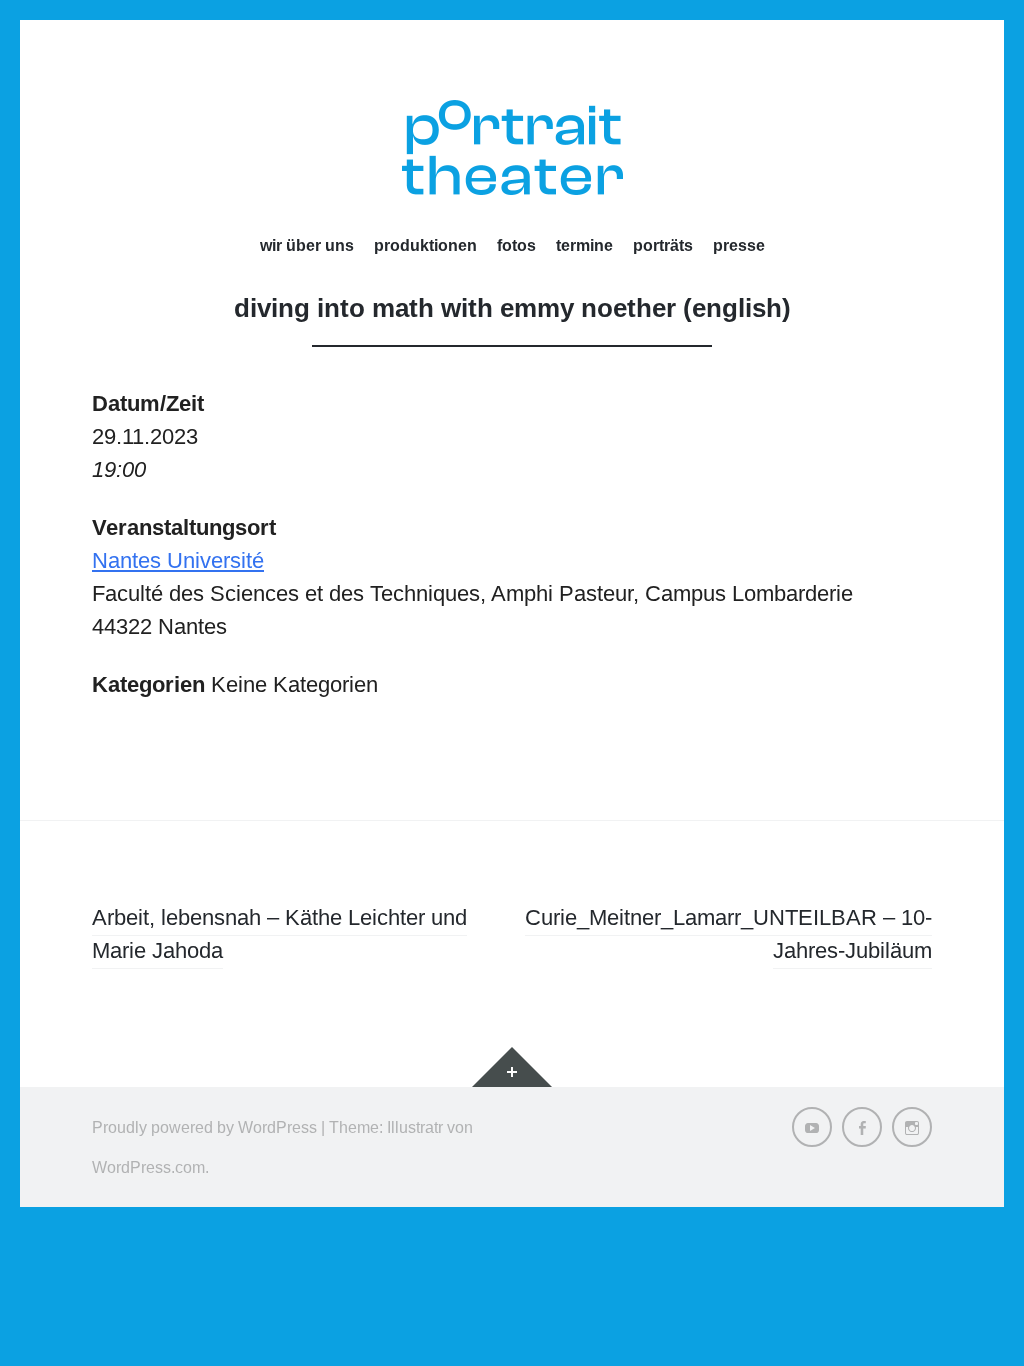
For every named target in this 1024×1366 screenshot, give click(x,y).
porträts (663, 245)
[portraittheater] (512, 147)
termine (584, 245)
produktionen (425, 245)
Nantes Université (178, 560)
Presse (739, 245)
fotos (516, 245)
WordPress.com (148, 1167)
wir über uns (307, 245)
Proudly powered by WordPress (204, 1127)
